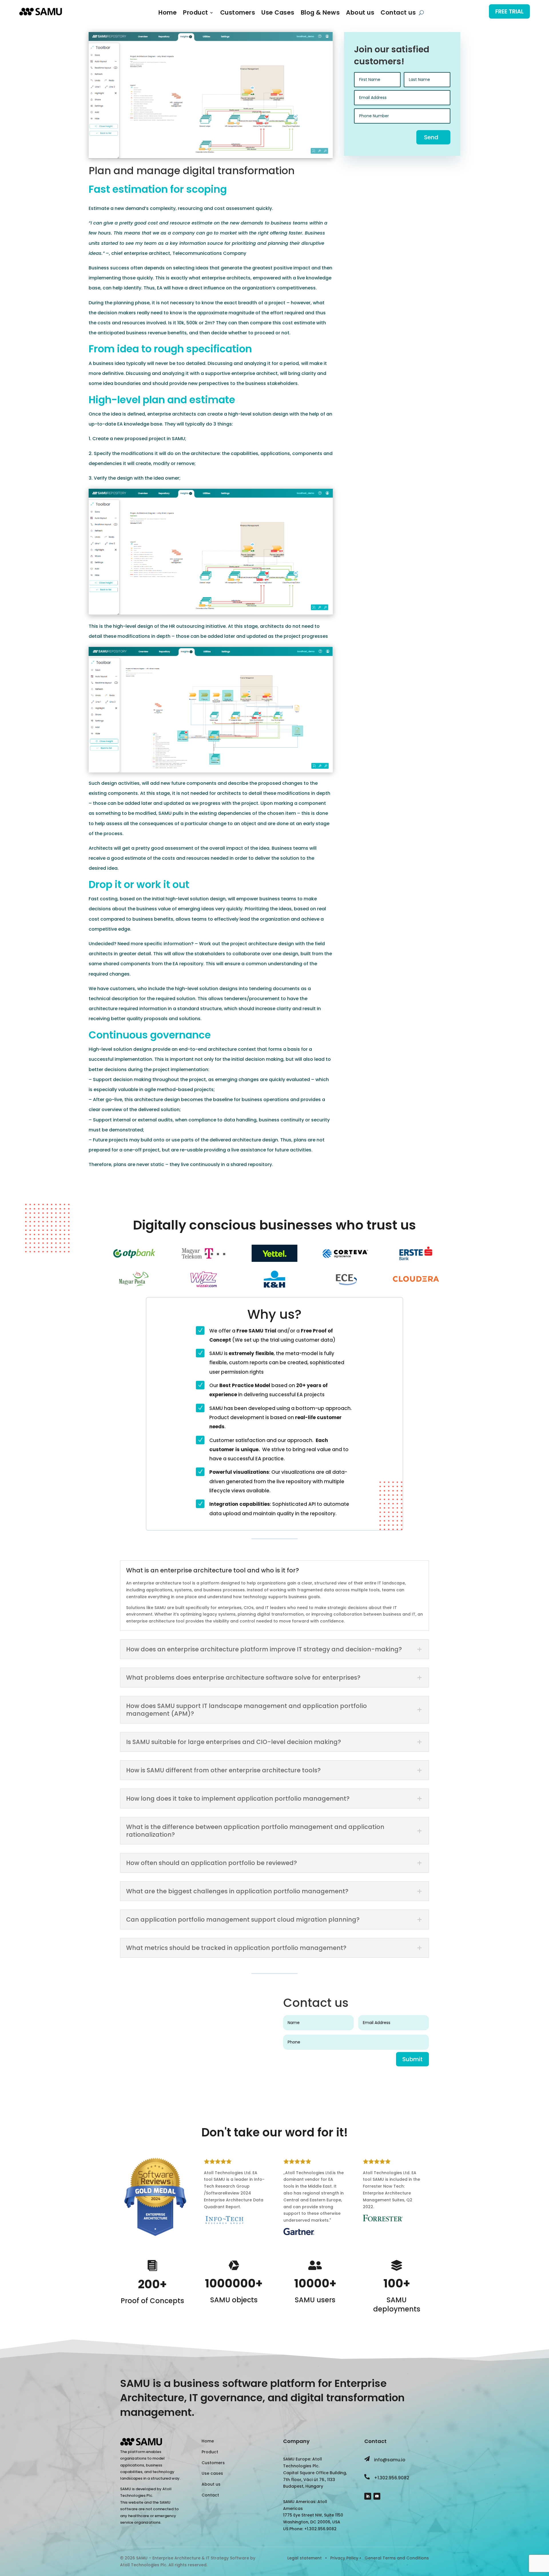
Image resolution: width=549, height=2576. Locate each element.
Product (196, 14)
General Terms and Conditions (397, 2558)
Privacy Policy (344, 2558)
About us (360, 14)
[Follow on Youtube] (377, 2496)
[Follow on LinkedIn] (368, 2496)
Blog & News (320, 14)
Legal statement (305, 2558)
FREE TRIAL (509, 11)
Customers (238, 14)
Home (168, 14)
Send (431, 137)
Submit (412, 2059)
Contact (210, 2495)
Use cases (212, 2473)
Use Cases (278, 14)
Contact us (398, 14)
